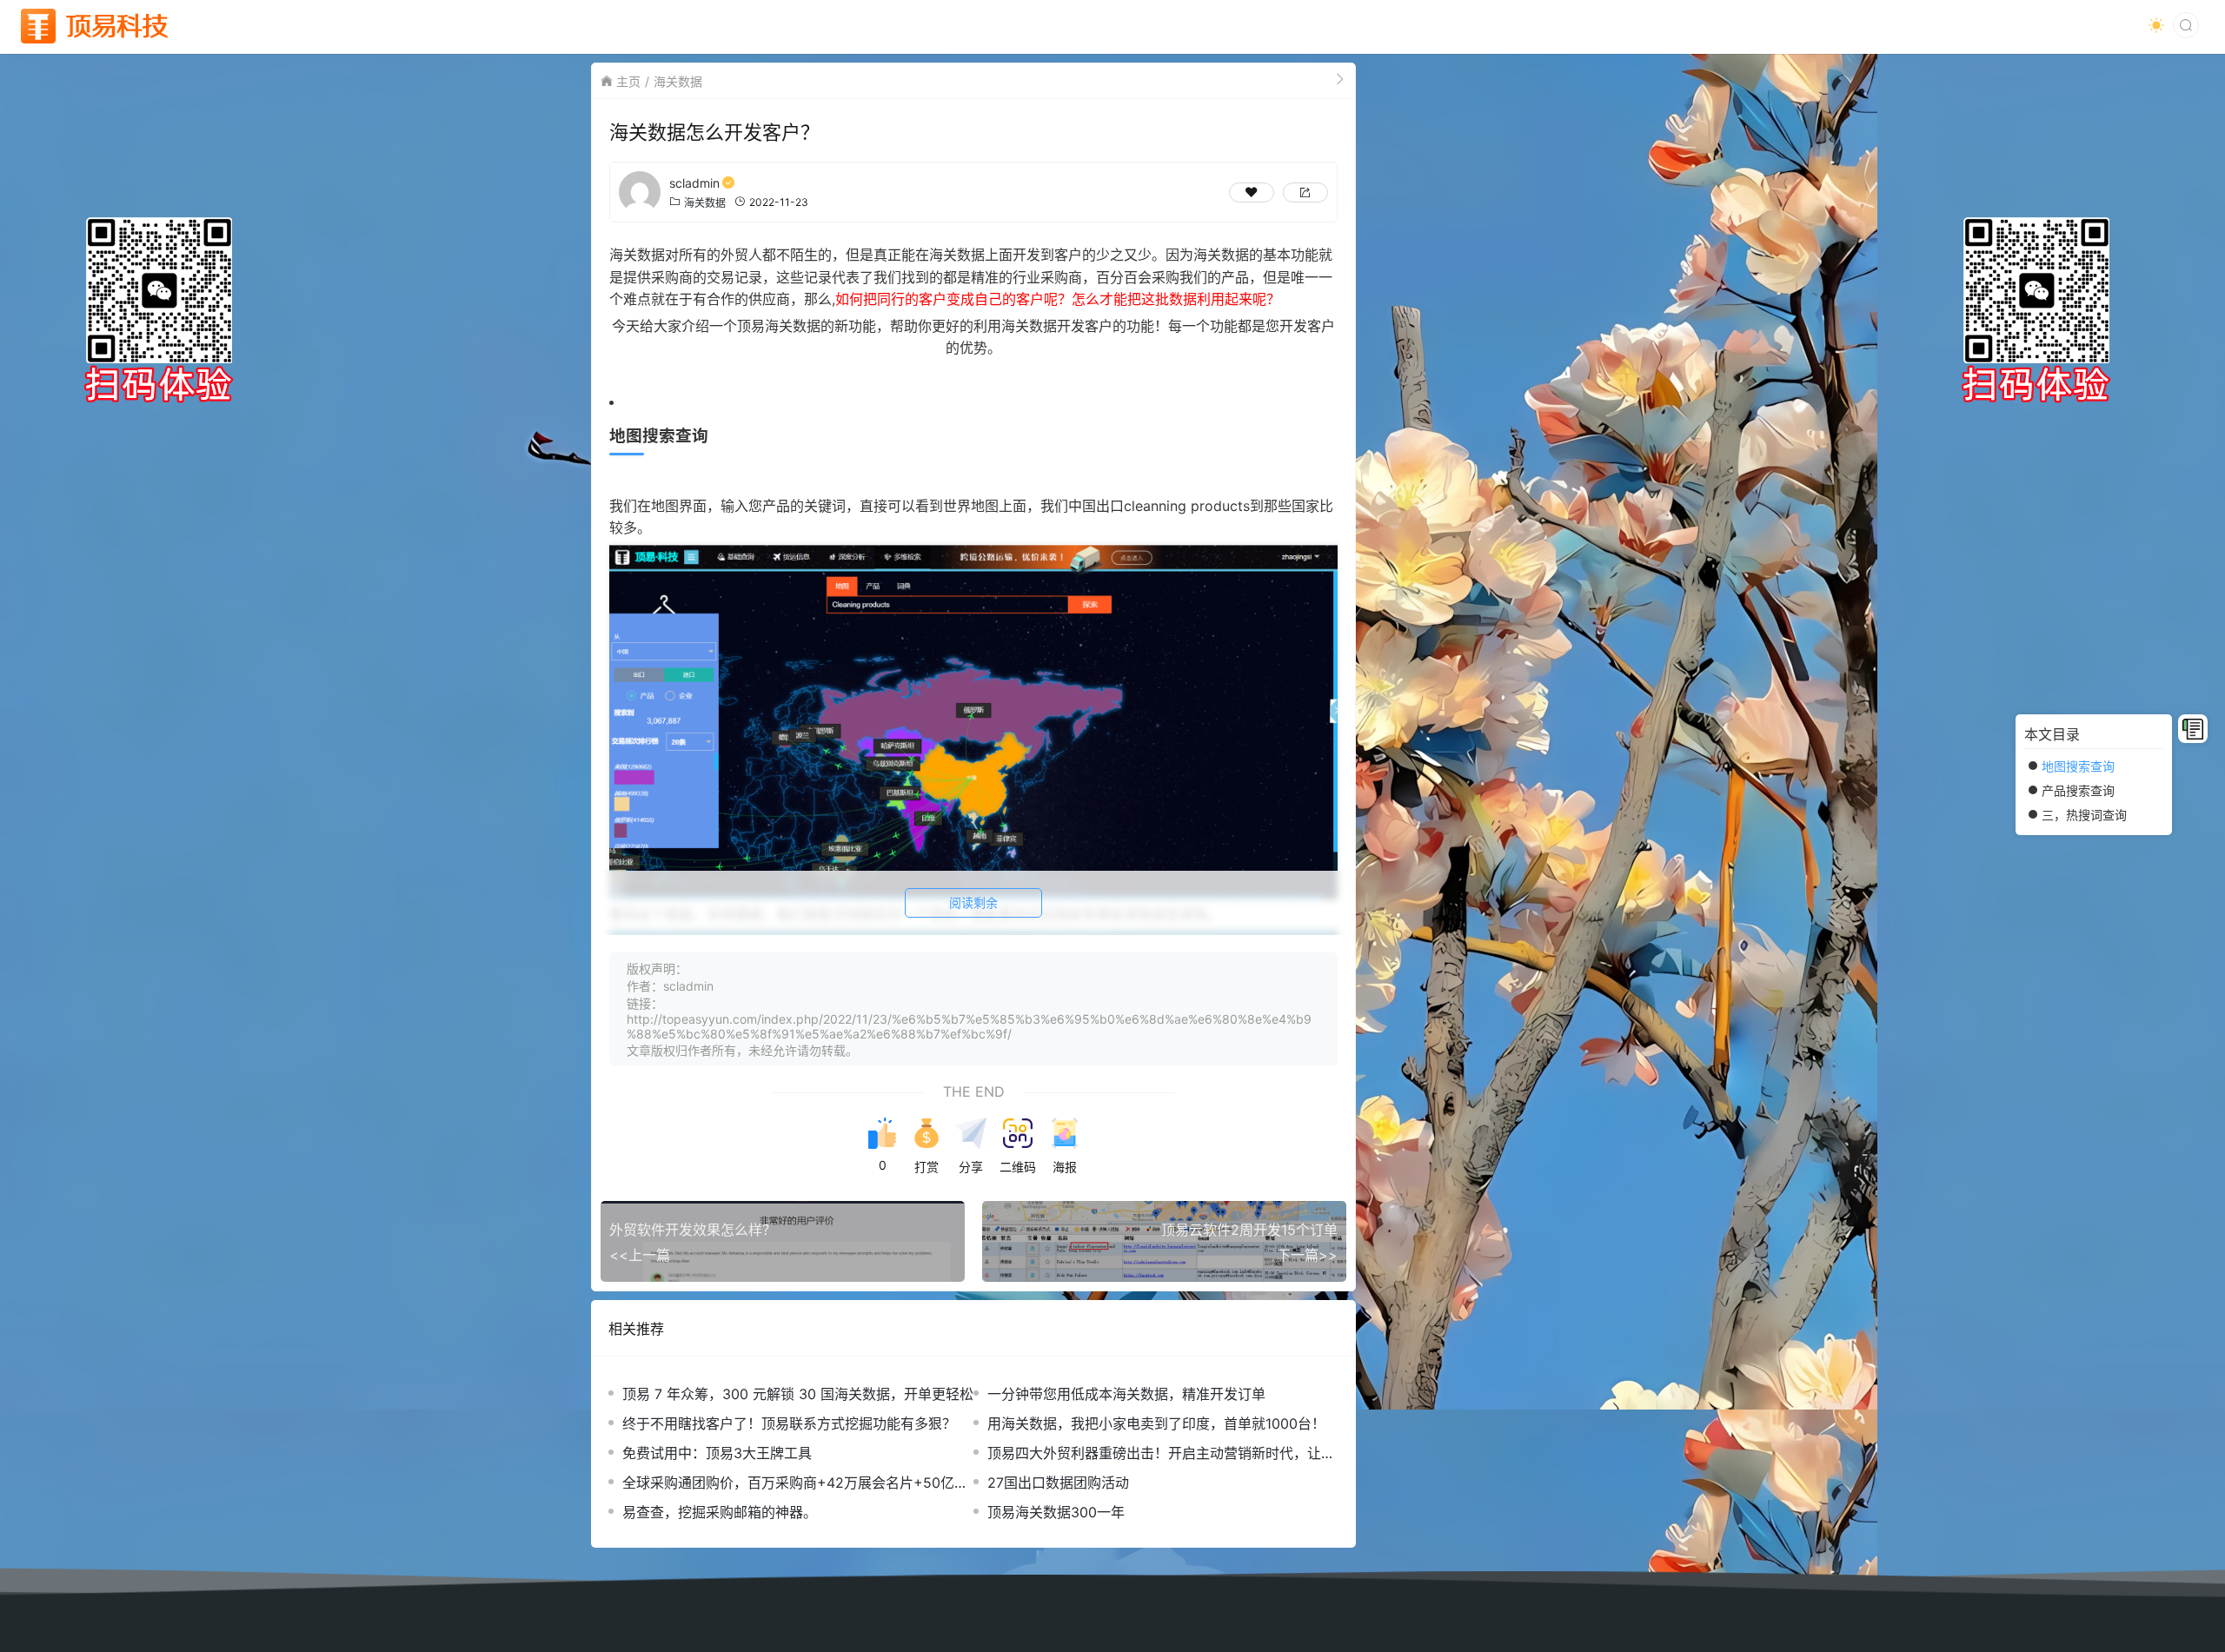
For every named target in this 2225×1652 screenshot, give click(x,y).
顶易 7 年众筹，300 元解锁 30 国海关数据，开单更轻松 (798, 1394)
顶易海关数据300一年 (1056, 1512)
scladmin (694, 183)
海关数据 (678, 81)
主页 (628, 81)
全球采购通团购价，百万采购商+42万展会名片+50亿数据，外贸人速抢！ (795, 1483)
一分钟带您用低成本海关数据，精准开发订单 (1126, 1394)
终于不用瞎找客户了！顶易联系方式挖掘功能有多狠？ (789, 1423)
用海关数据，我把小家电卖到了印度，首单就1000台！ (1156, 1423)
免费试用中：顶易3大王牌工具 (717, 1453)
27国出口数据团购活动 (1058, 1483)
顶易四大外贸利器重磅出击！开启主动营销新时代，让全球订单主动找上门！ (1161, 1453)
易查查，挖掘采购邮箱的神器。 (720, 1512)
